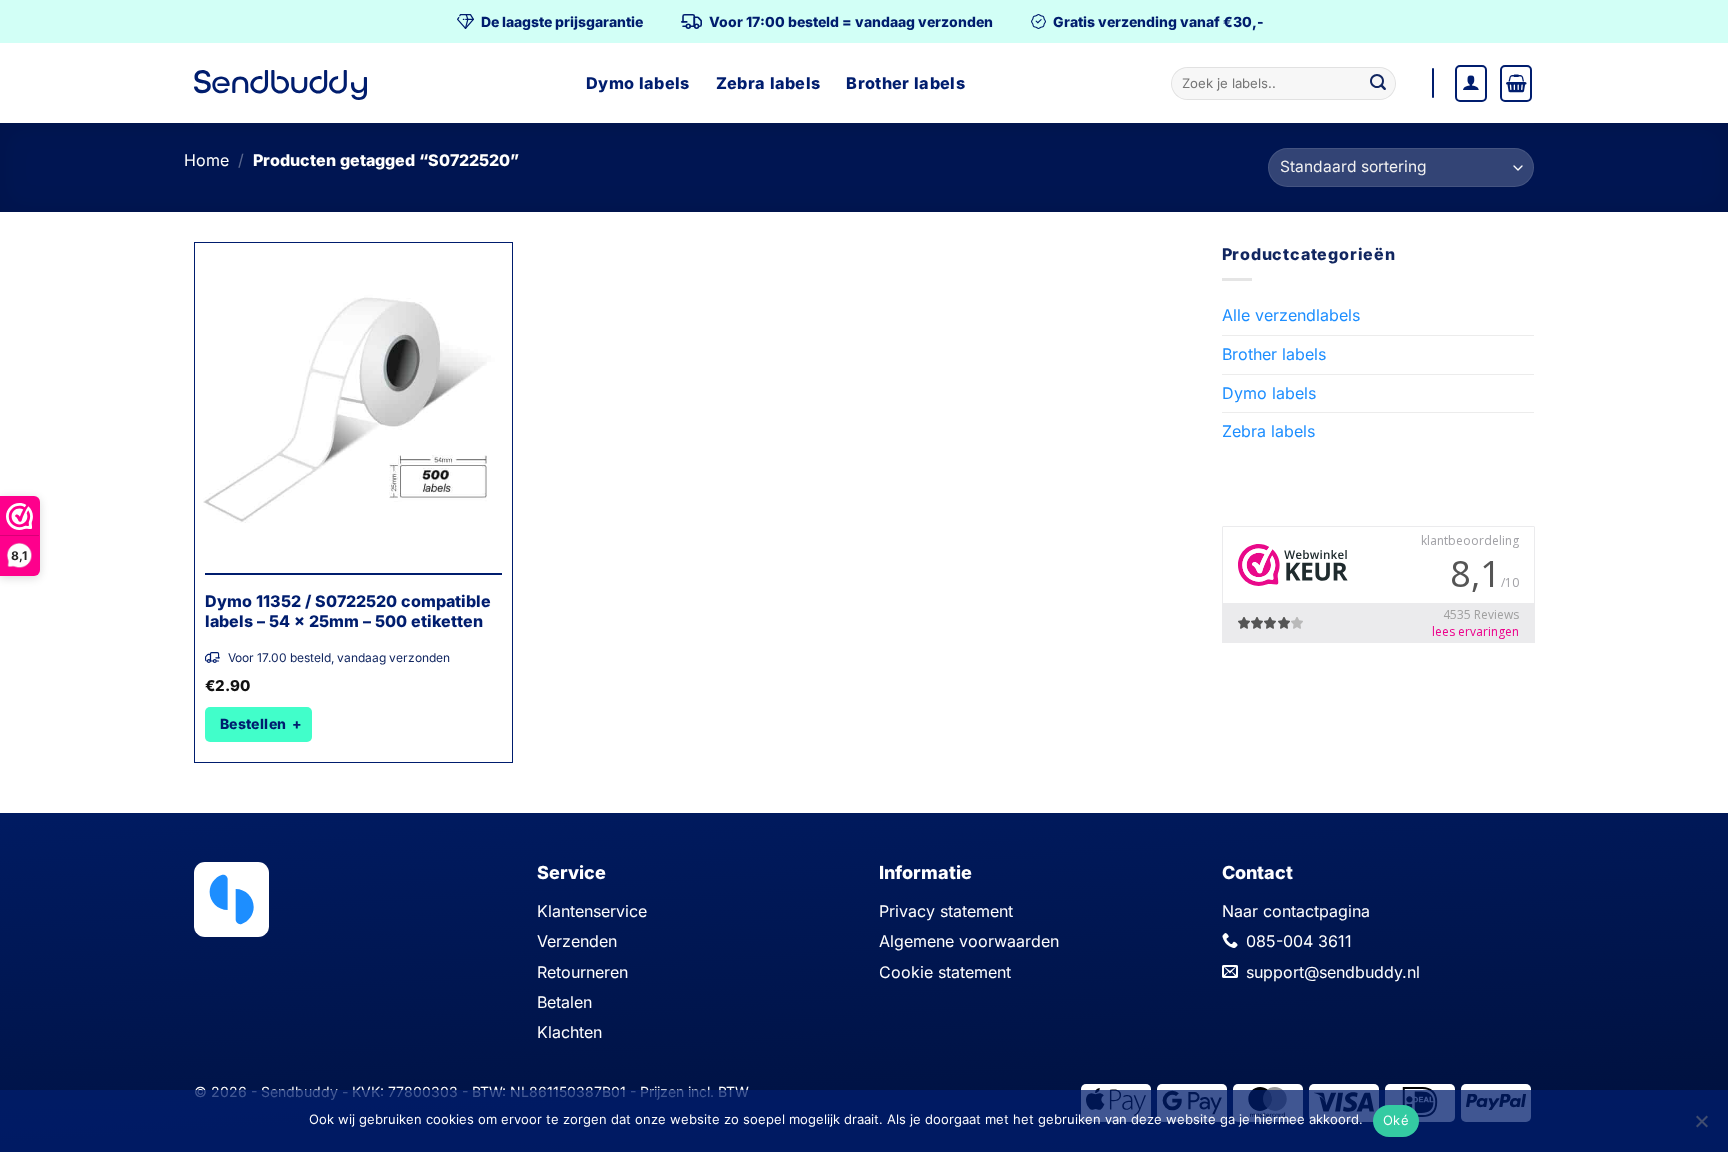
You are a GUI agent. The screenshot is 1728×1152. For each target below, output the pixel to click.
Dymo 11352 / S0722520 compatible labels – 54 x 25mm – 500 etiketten (348, 611)
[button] (1471, 83)
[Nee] (1701, 1127)
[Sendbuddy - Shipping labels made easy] (280, 85)
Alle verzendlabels (1291, 315)
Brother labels (905, 83)
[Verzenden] (1378, 84)
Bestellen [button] (253, 723)
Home (206, 160)
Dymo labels (638, 83)
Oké (1396, 1120)
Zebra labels (768, 83)
